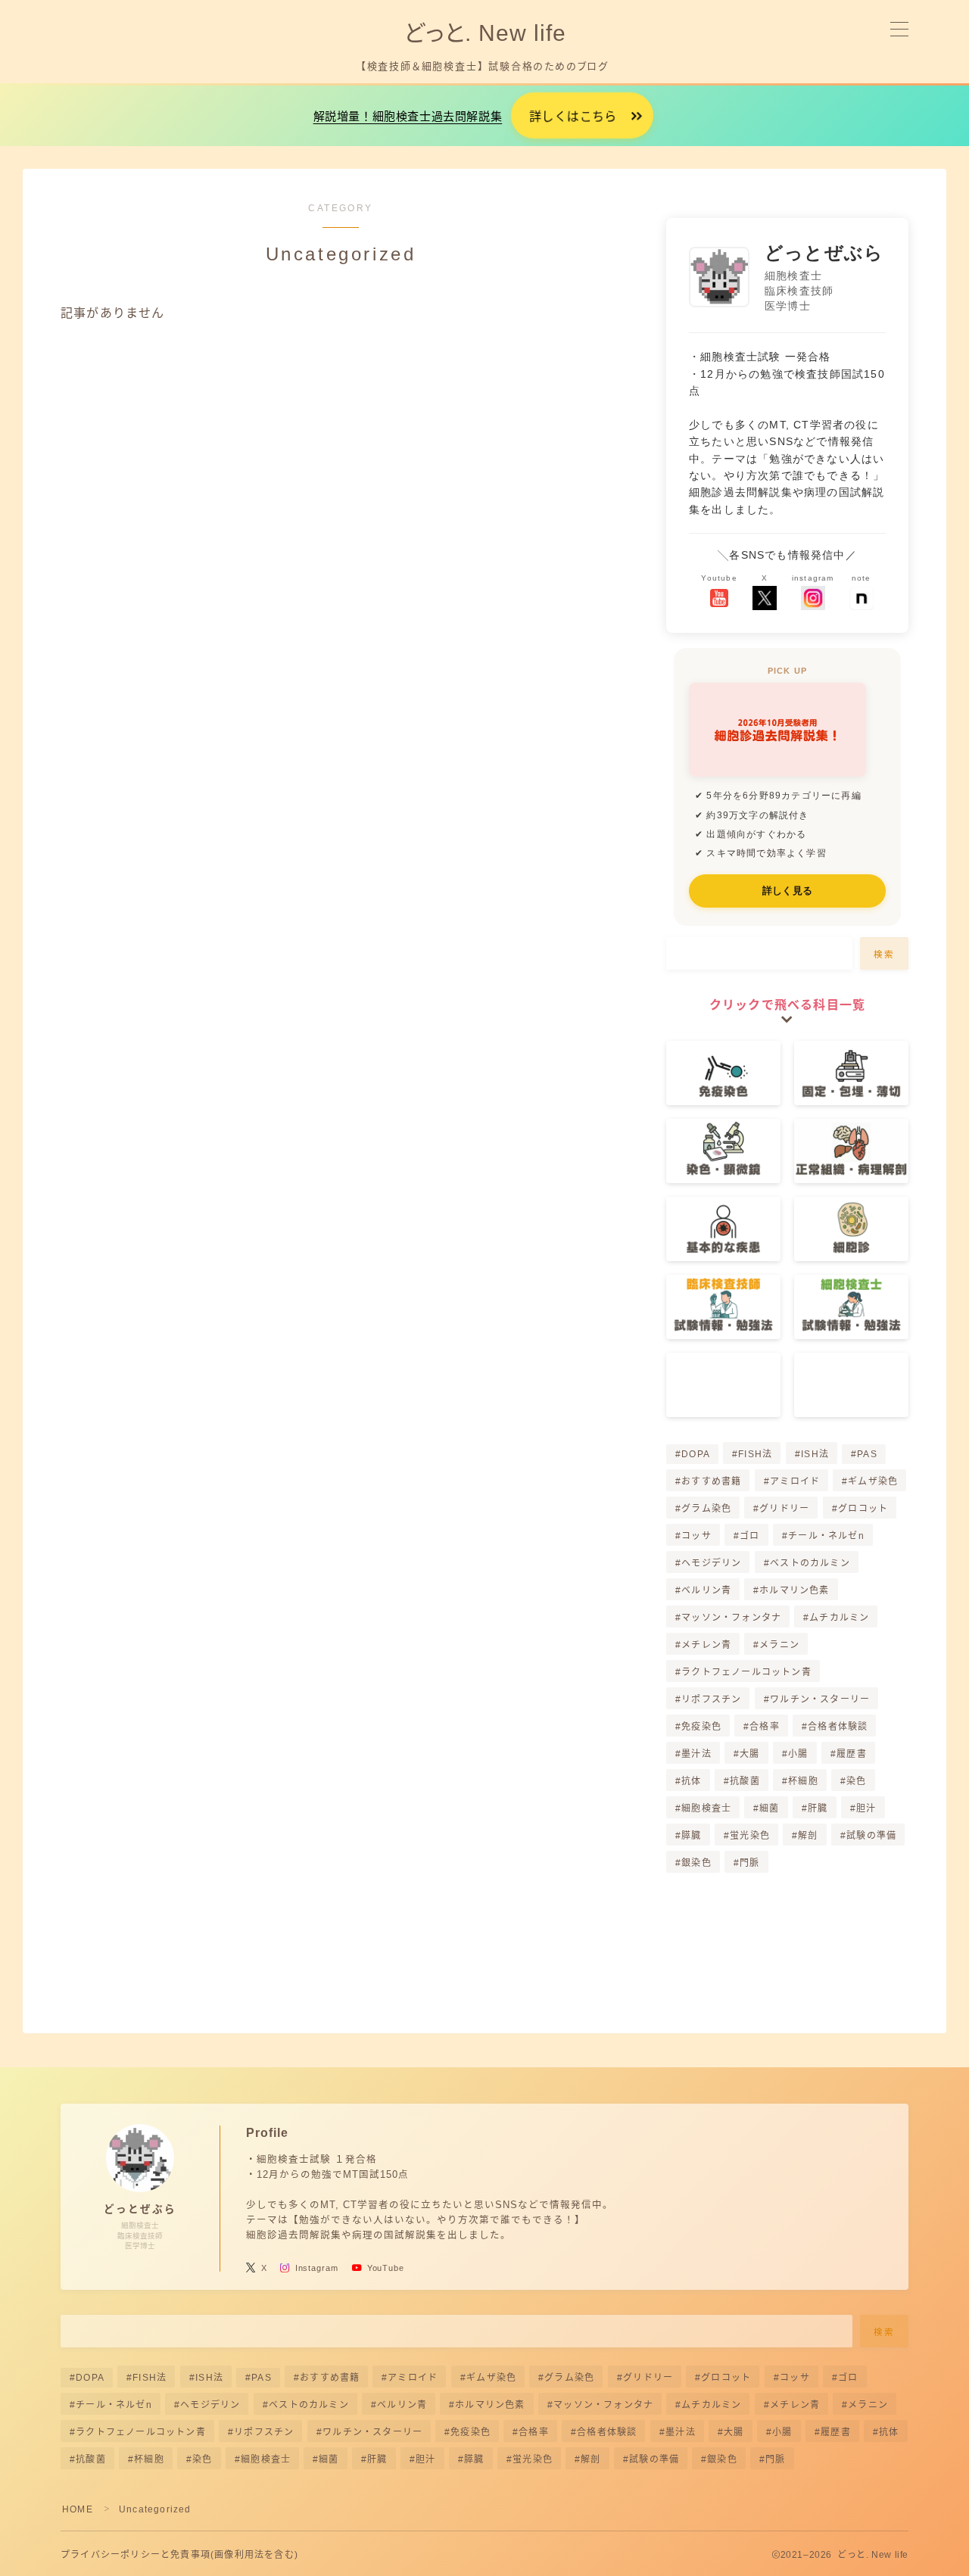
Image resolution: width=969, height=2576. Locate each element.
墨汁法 (696, 1754)
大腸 (749, 1754)
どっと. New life (484, 33)
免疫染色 (701, 1727)
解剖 (808, 1836)
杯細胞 (803, 1781)
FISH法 (755, 1454)
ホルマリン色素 (795, 1590)
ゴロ (749, 1536)
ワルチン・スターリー (820, 1699)
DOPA (696, 1454)
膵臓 (691, 1836)
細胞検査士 (706, 1808)
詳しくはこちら (573, 117)
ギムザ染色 (873, 1481)
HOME (78, 2509)
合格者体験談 (838, 1727)
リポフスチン (711, 1699)
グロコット (863, 1509)
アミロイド (795, 1481)
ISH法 (815, 1454)
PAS (867, 1454)
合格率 (765, 1727)
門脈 (749, 1863)
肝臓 (818, 1808)
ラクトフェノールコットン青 (746, 1672)
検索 (885, 955)
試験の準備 (871, 1836)
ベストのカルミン (810, 1563)
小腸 (798, 1754)
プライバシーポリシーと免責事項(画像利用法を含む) (179, 2555)
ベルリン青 (706, 1590)
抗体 (691, 1781)
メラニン (780, 1645)
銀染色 (696, 1863)
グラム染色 (706, 1509)
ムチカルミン (840, 1618)
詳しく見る (787, 891)
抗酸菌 (745, 1781)
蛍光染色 (750, 1836)
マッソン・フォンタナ (731, 1618)
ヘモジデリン (711, 1563)
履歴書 (852, 1754)
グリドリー (785, 1509)
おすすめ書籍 (711, 1481)
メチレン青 (706, 1645)
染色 (856, 1781)
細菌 (770, 1808)
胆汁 (866, 1808)
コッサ (696, 1536)
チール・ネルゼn (826, 1536)
